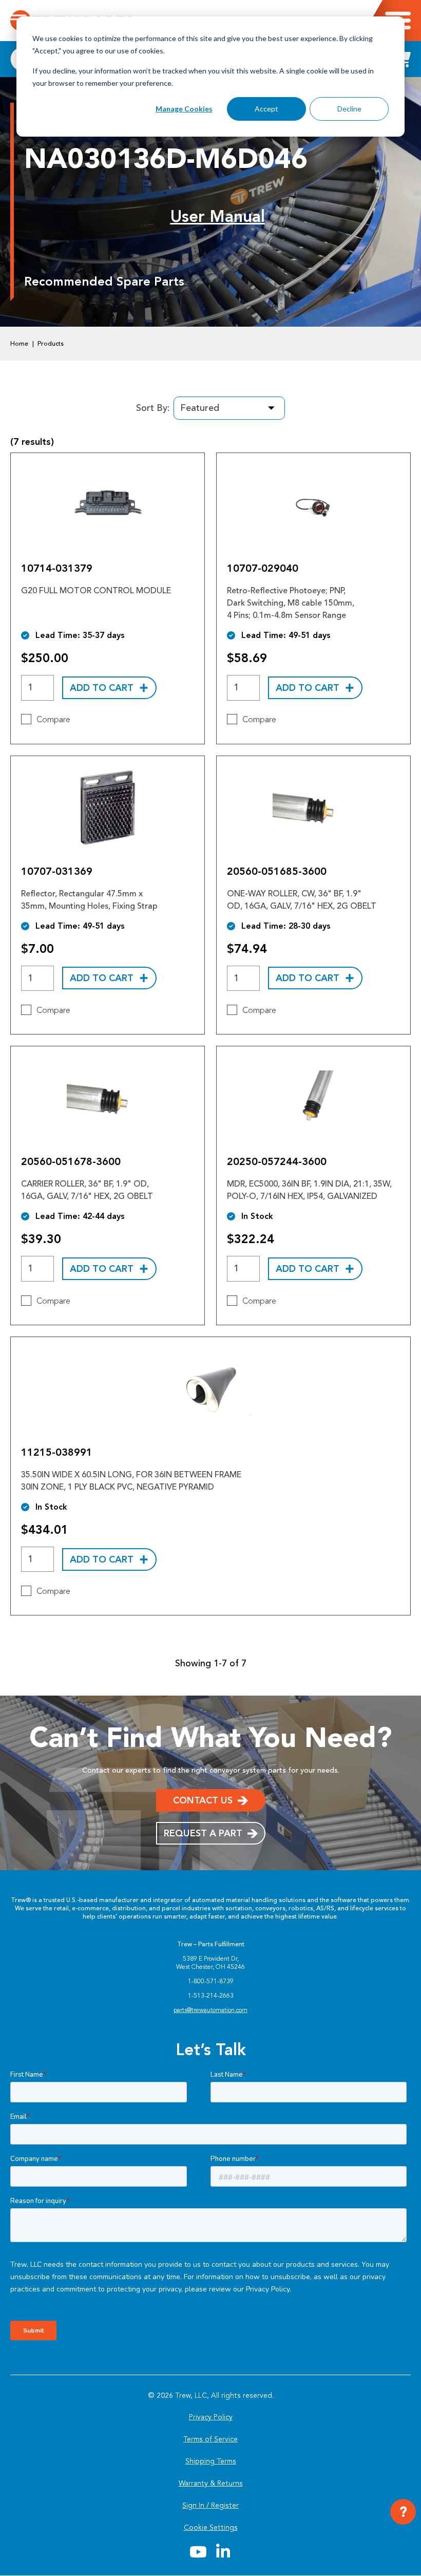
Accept (266, 109)
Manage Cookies (184, 109)
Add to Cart (102, 688)
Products (51, 344)
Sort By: (153, 408)
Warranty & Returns (211, 2483)
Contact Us (203, 1800)
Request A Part (203, 1833)
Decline (349, 109)
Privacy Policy (211, 2417)
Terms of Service (210, 2439)
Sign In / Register (210, 2505)
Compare (53, 720)
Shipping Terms (211, 2461)
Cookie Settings (211, 2527)
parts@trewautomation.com (210, 2010)
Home (19, 344)
